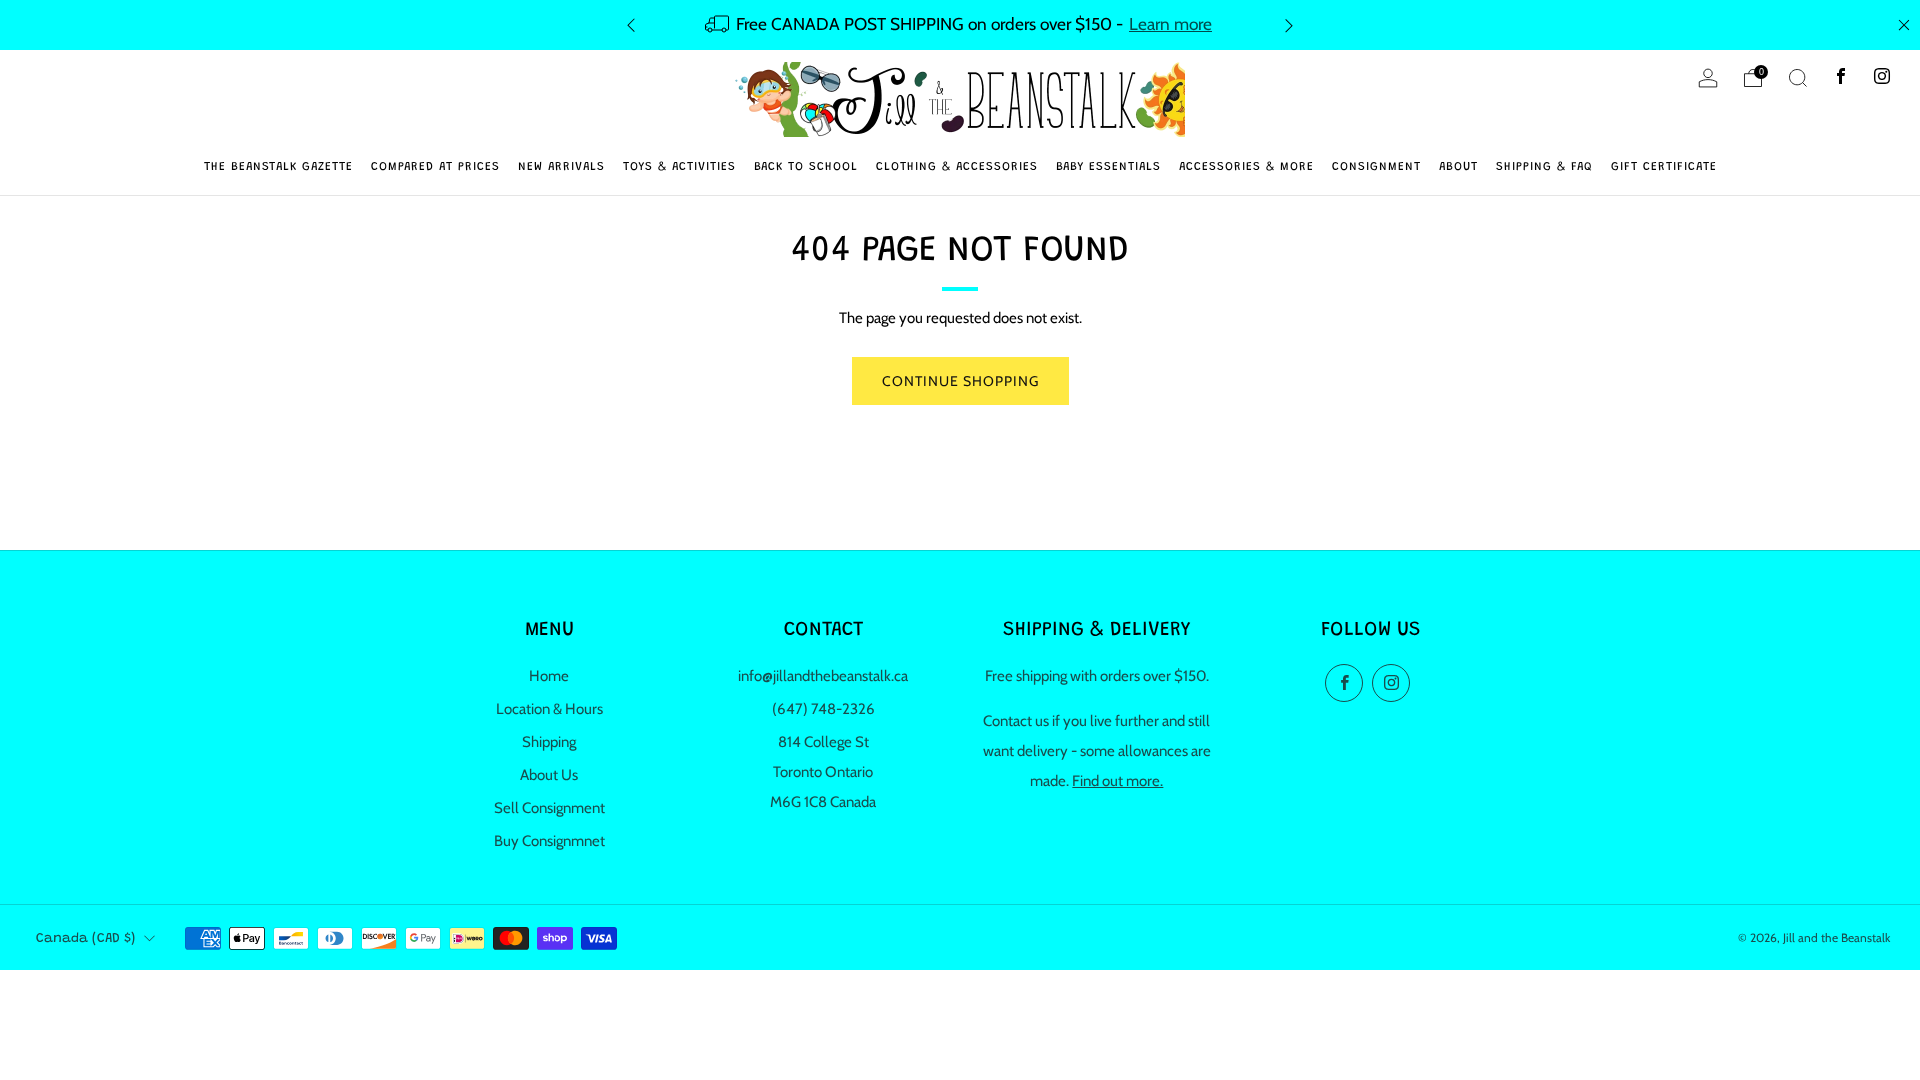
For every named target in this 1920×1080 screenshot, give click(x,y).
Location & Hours (549, 709)
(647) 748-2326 (823, 709)
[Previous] (631, 24)
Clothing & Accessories (957, 167)
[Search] (1798, 78)
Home (549, 676)
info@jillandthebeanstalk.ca (823, 676)
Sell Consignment (549, 808)
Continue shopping (960, 381)
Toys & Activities (679, 167)
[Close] (1904, 25)
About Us (549, 775)
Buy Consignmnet (549, 841)
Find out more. (1117, 781)
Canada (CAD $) (85, 939)
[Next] (1289, 24)
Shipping (549, 742)
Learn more (1170, 23)
